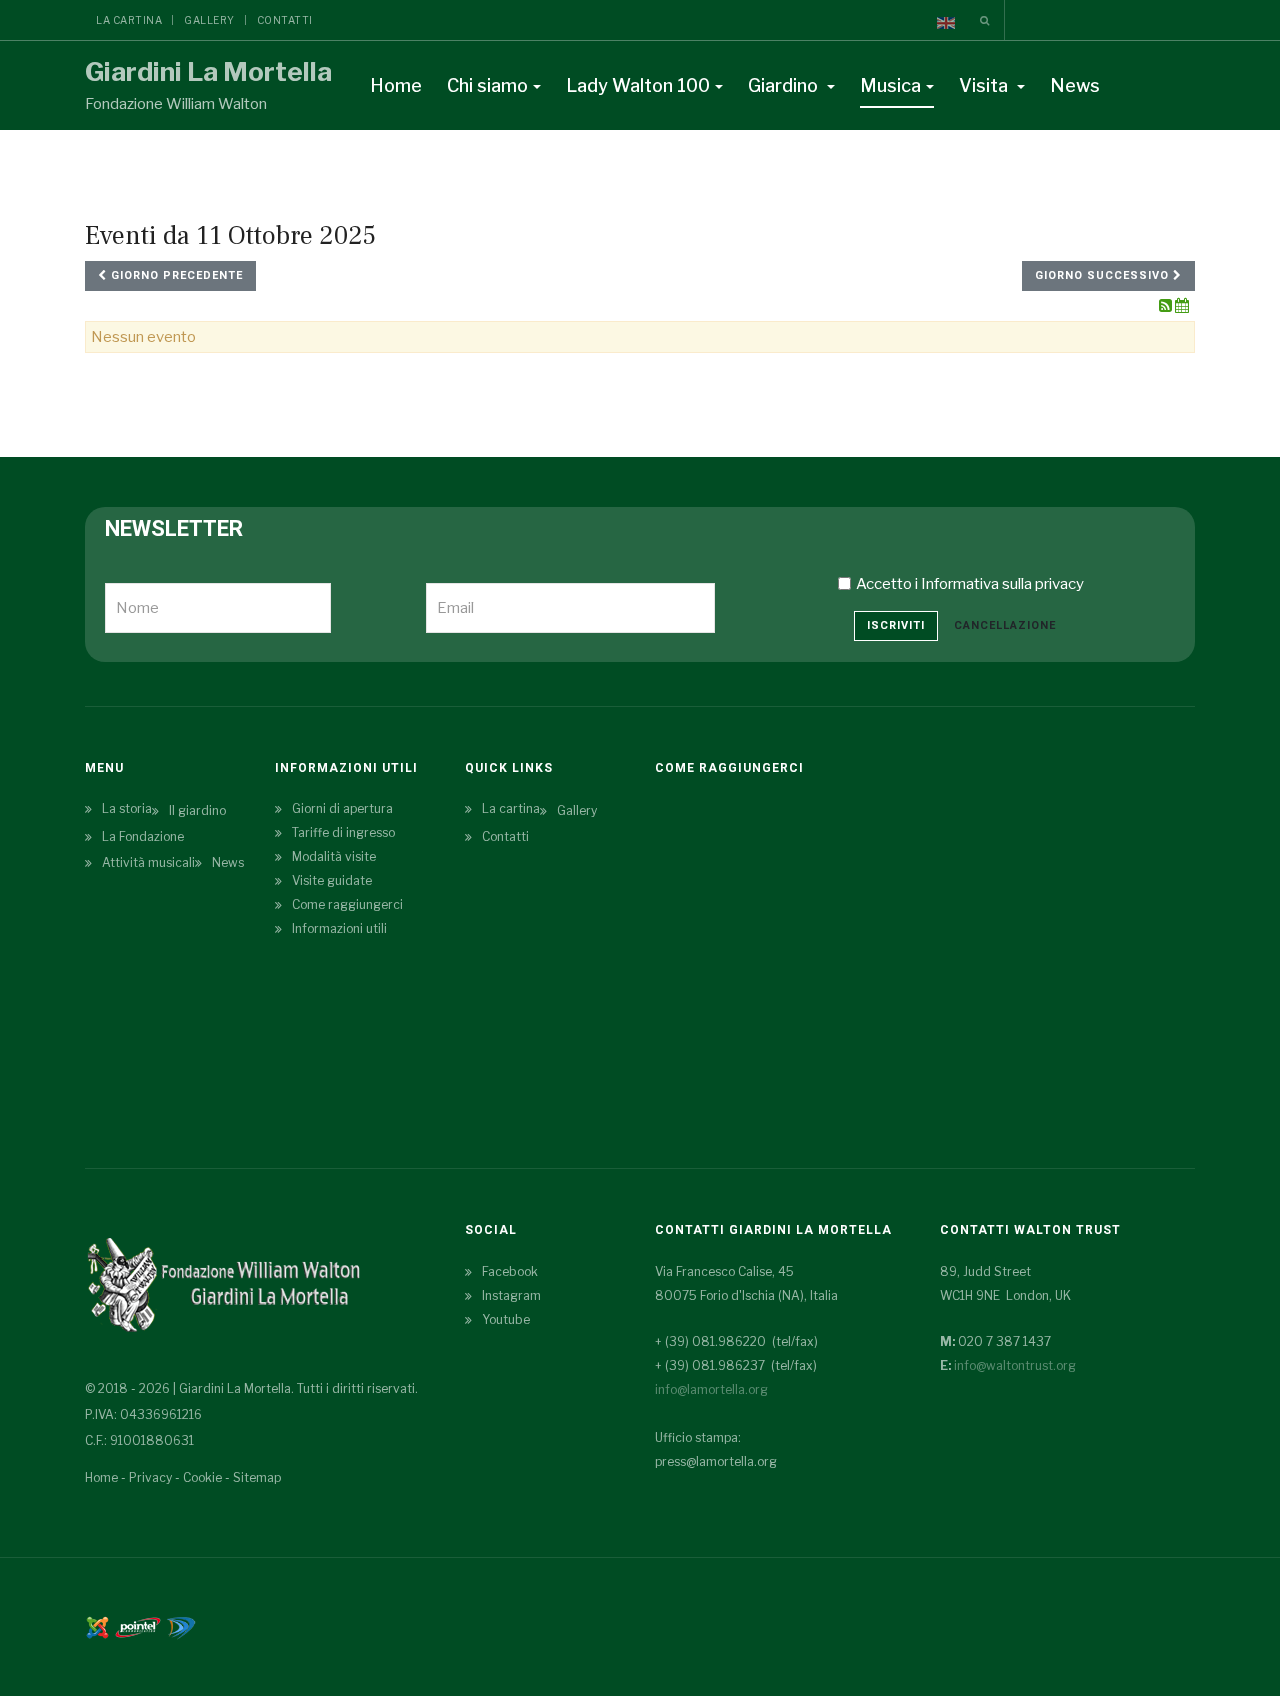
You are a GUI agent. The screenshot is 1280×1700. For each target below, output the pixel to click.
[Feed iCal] (1182, 306)
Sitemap (257, 1477)
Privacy (150, 1477)
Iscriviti (896, 625)
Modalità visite (334, 856)
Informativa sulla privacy (1002, 584)
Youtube (506, 1319)
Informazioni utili (339, 928)
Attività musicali (148, 862)
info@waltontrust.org (1015, 1365)
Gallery (209, 20)
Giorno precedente (175, 275)
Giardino (785, 85)
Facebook (510, 1271)
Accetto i (970, 584)
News (1075, 85)
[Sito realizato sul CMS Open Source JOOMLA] (97, 1626)
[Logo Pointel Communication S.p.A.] (138, 1626)
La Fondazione (143, 836)
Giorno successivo (1104, 275)
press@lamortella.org (716, 1461)
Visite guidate (332, 880)
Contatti (285, 20)
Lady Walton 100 (638, 85)
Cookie (202, 1477)
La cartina (129, 20)
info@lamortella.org (711, 1389)
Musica (890, 85)
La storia (127, 808)
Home (396, 85)
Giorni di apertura (342, 808)
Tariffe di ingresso (343, 832)
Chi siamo (487, 85)
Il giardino (197, 810)
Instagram (511, 1295)
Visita (985, 85)
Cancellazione (1005, 625)
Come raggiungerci (347, 904)
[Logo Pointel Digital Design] (181, 1626)
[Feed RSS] (1167, 306)
